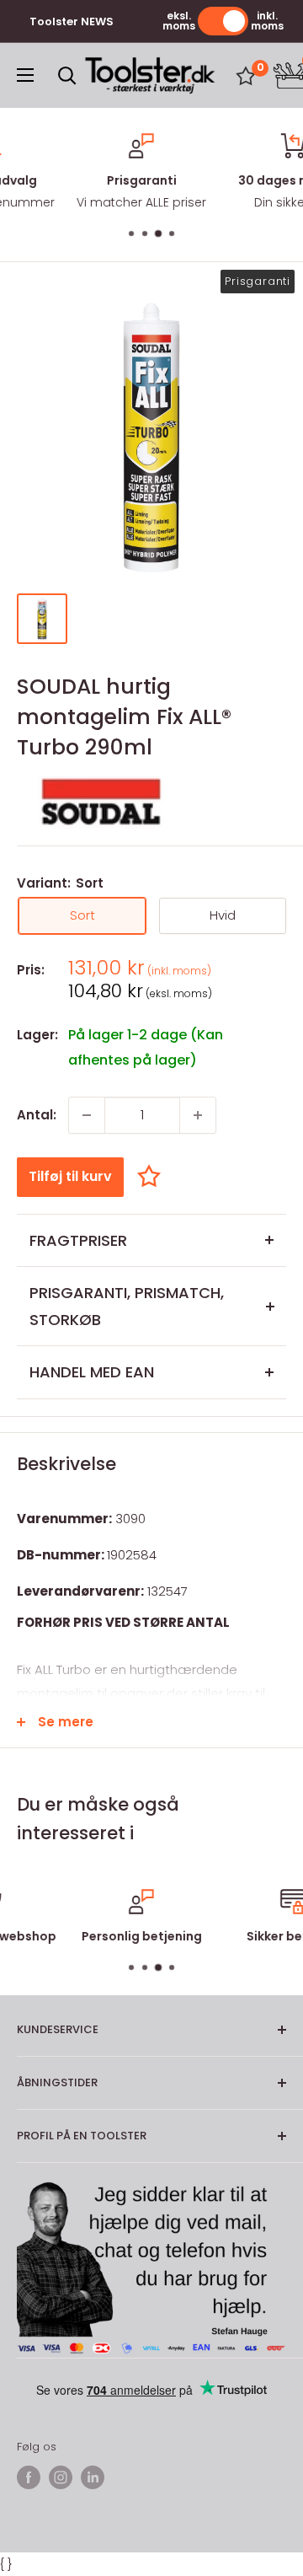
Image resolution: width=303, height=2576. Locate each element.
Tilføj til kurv (70, 1176)
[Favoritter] (246, 76)
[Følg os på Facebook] (29, 2477)
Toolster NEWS (72, 21)
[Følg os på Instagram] (61, 2477)
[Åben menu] (25, 75)
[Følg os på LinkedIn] (93, 2477)
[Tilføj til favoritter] (153, 1176)
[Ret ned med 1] (87, 1115)
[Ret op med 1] (198, 1115)
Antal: (37, 1115)
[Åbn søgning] (67, 76)
